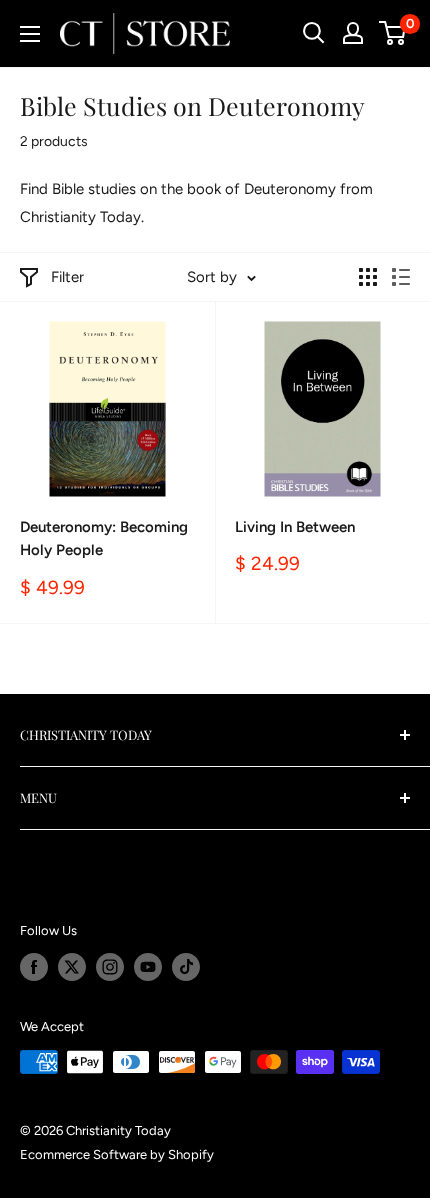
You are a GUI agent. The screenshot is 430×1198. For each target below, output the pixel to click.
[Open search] (314, 33)
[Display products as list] (401, 277)
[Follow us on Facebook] (34, 967)
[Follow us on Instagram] (110, 967)
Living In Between (295, 527)
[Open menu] (30, 34)
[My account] (353, 33)
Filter (67, 277)
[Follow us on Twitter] (72, 967)
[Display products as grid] (368, 277)
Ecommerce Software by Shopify (117, 1154)
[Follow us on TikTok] (186, 967)
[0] (393, 33)
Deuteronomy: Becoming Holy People (104, 538)
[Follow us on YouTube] (148, 967)
